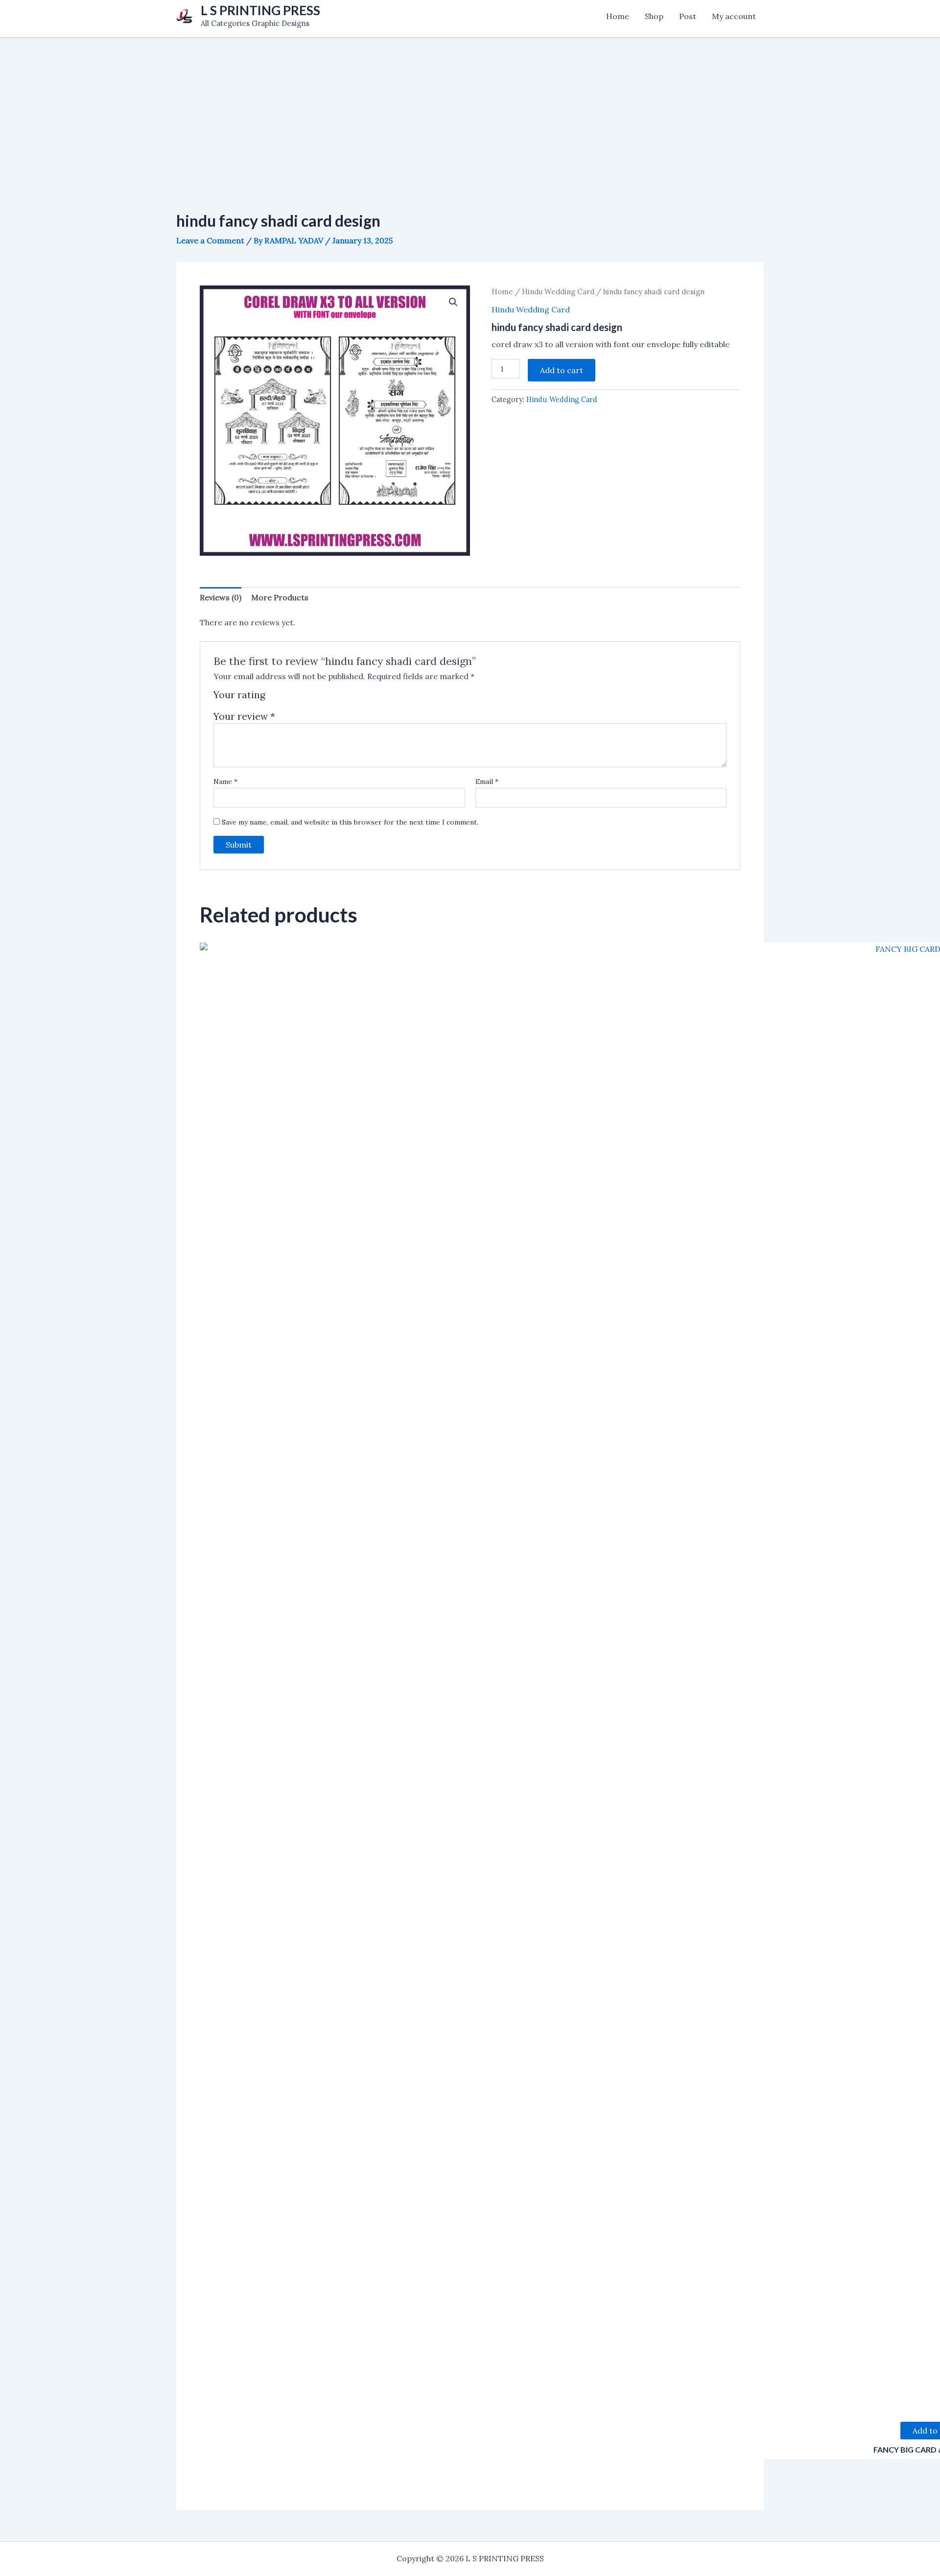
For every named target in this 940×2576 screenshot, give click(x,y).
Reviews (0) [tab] (221, 597)
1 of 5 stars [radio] (274, 698)
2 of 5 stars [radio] (286, 698)
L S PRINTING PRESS (260, 10)
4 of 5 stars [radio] (309, 698)
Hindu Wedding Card (558, 292)
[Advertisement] (470, 107)
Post (688, 16)
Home (618, 16)
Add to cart (562, 370)
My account (734, 16)
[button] (453, 302)
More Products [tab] (280, 597)
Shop (654, 16)
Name (225, 781)
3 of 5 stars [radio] (297, 698)
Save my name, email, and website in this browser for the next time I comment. (350, 822)
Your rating (239, 695)
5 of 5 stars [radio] (320, 698)
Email (487, 781)
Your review (244, 716)
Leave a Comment (210, 240)
